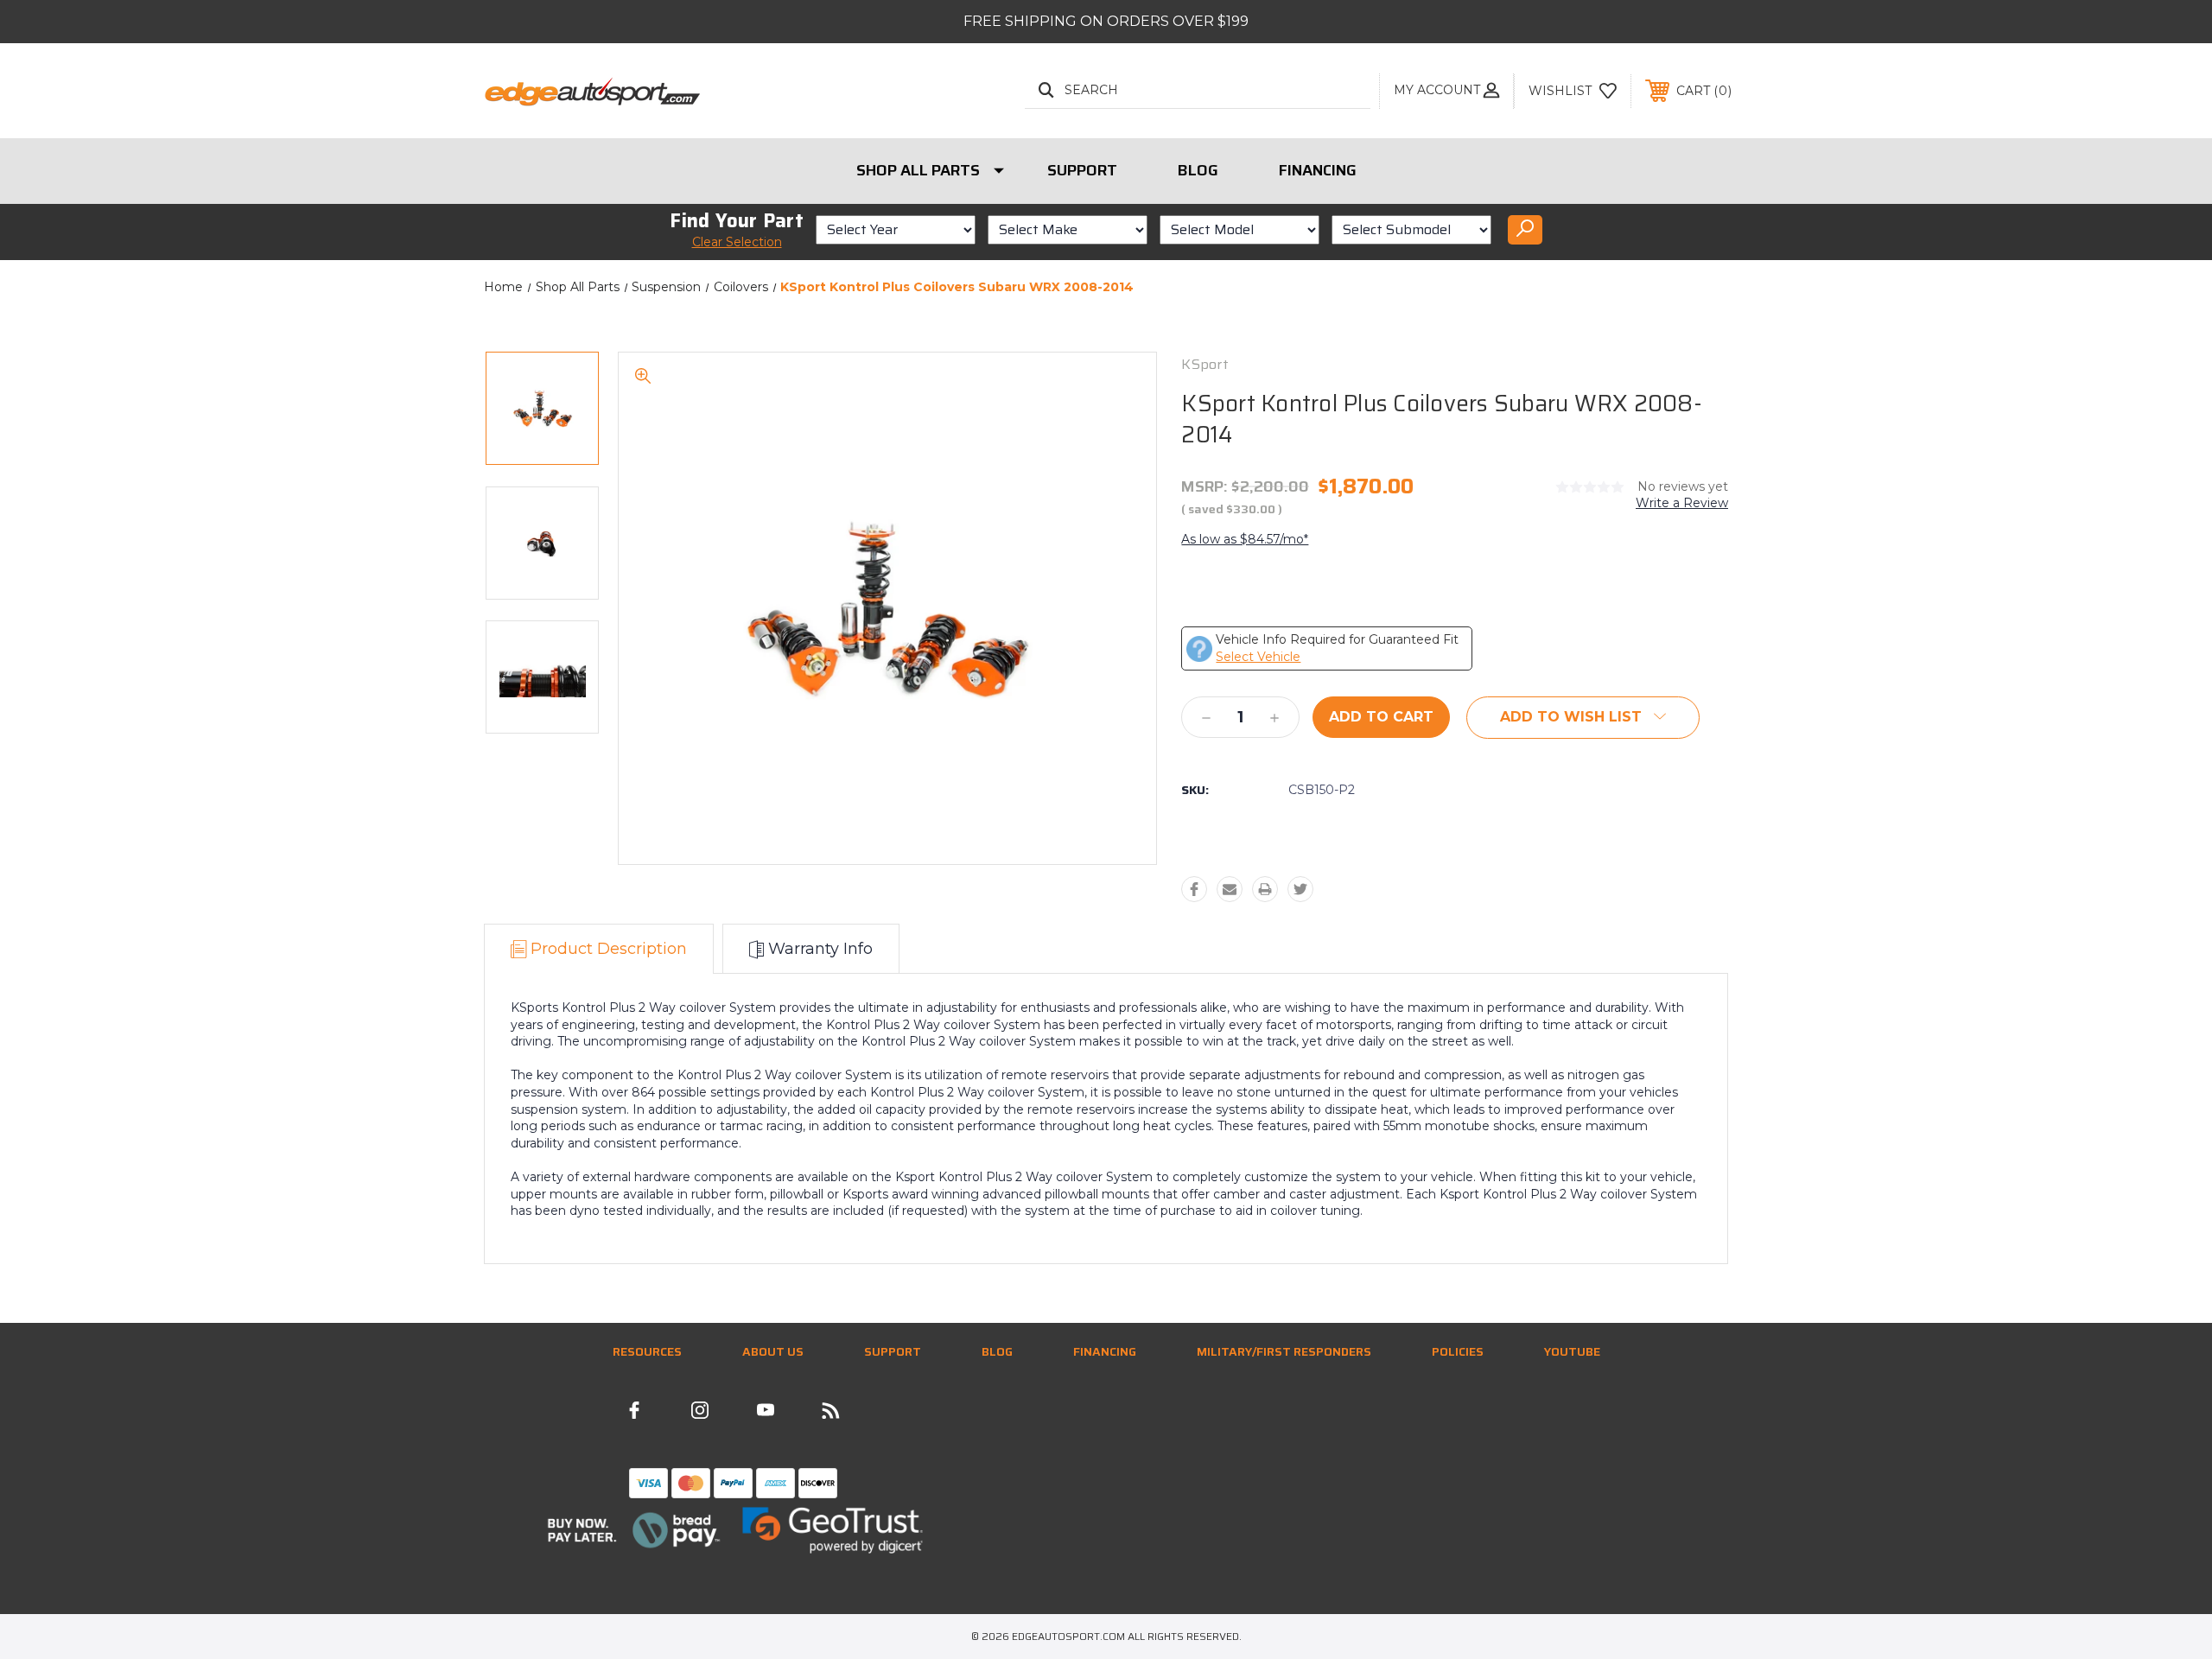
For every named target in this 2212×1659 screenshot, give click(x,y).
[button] (634, 1530)
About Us (773, 1351)
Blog (1198, 170)
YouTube (1572, 1351)
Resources (647, 1351)
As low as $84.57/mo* (1245, 539)
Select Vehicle (1258, 657)
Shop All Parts (918, 170)
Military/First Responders (1284, 1351)
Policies (1458, 1351)
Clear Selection (737, 242)
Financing (1318, 170)
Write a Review (1682, 503)
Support (1082, 170)
